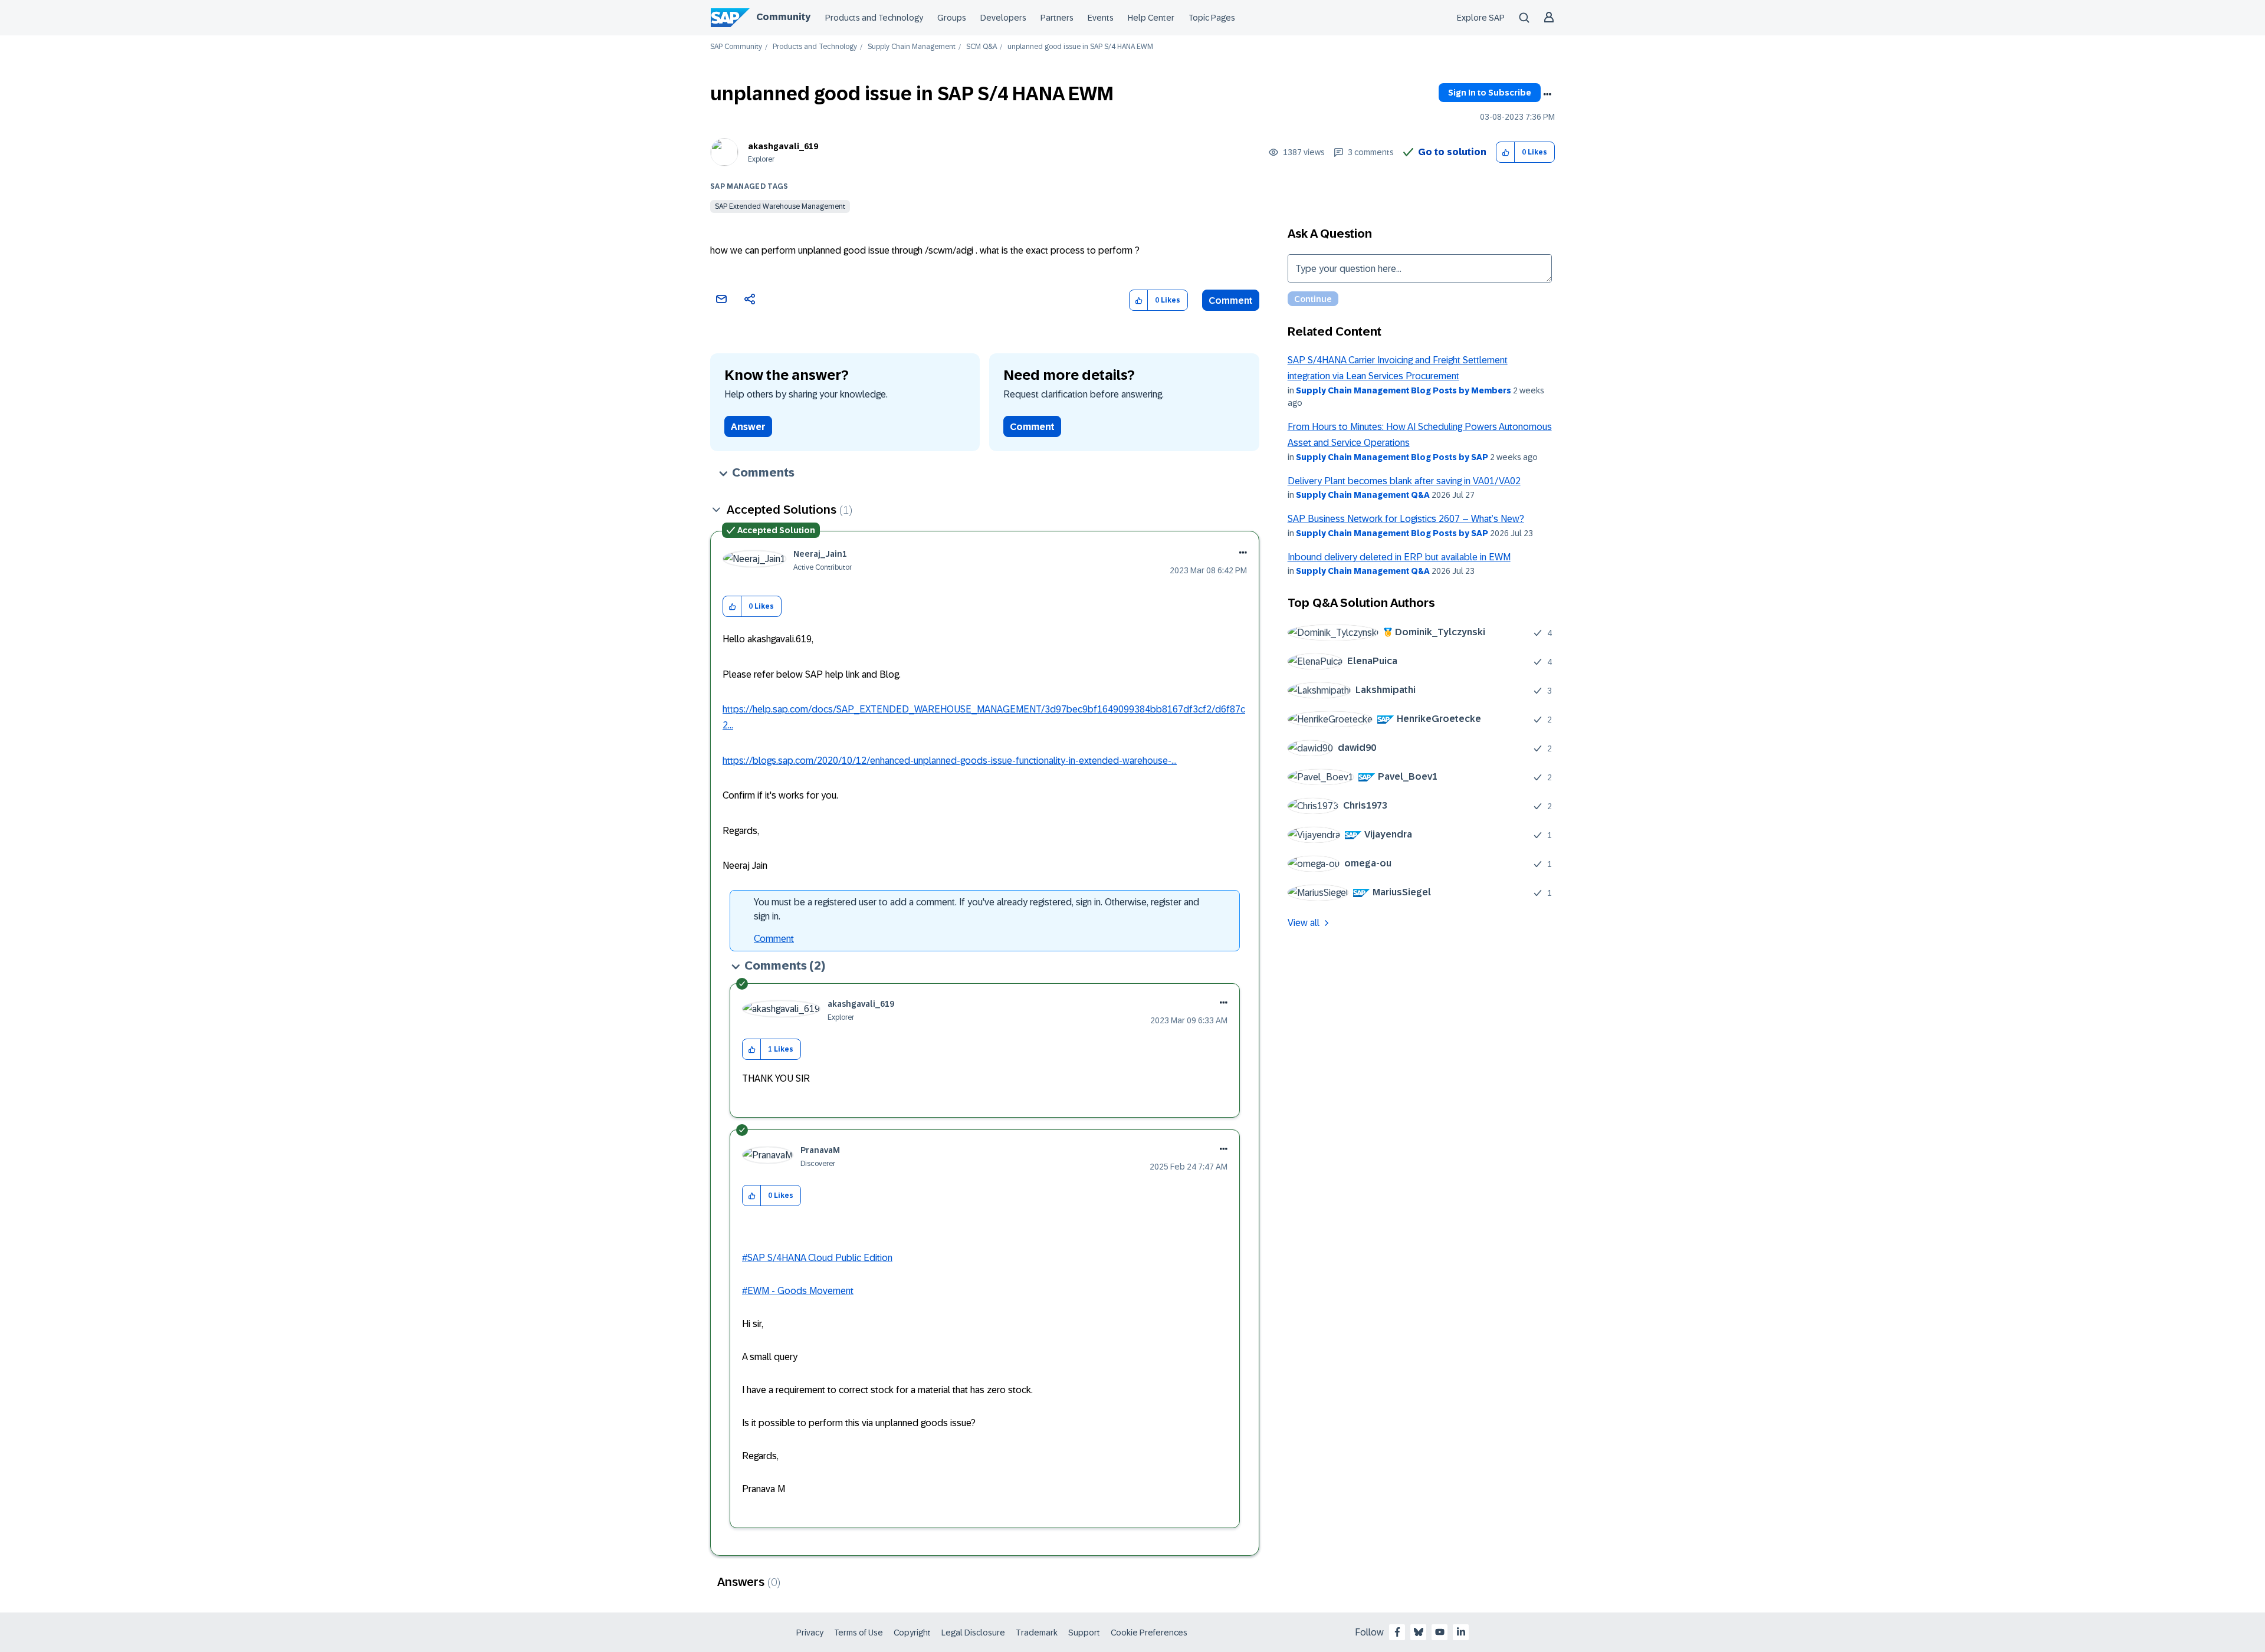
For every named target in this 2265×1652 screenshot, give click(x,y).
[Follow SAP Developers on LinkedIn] (1461, 1632)
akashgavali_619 (783, 146)
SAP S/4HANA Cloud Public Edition (820, 1258)
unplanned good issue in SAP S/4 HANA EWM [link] (1080, 47)
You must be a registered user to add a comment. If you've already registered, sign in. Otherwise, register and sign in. (976, 909)
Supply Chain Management (912, 47)
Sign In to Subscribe (1490, 93)
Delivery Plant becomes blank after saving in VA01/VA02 (1404, 481)
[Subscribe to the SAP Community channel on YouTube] (1440, 1632)
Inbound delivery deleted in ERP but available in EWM (1399, 557)
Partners (1057, 18)
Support (1084, 1633)
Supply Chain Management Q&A (1363, 495)
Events (1101, 18)
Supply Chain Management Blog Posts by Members (1404, 390)
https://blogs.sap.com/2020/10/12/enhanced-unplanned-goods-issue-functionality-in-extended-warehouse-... (950, 761)
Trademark (1037, 1633)
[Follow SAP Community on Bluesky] (1419, 1632)
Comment (1231, 300)
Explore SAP (1481, 18)
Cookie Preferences (1149, 1633)
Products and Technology (874, 18)
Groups (952, 18)
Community (783, 17)
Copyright (912, 1633)
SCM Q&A (981, 47)
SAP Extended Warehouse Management (780, 206)
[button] (1506, 152)
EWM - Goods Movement (800, 1291)
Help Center (1151, 18)
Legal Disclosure (973, 1633)
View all (1304, 923)
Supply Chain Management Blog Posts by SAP (1392, 457)
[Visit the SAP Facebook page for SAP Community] (1397, 1632)
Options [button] (1547, 94)
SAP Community (736, 47)
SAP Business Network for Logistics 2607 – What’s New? (1406, 519)
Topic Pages (1212, 18)
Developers (1003, 18)
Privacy (810, 1633)
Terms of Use (859, 1633)
